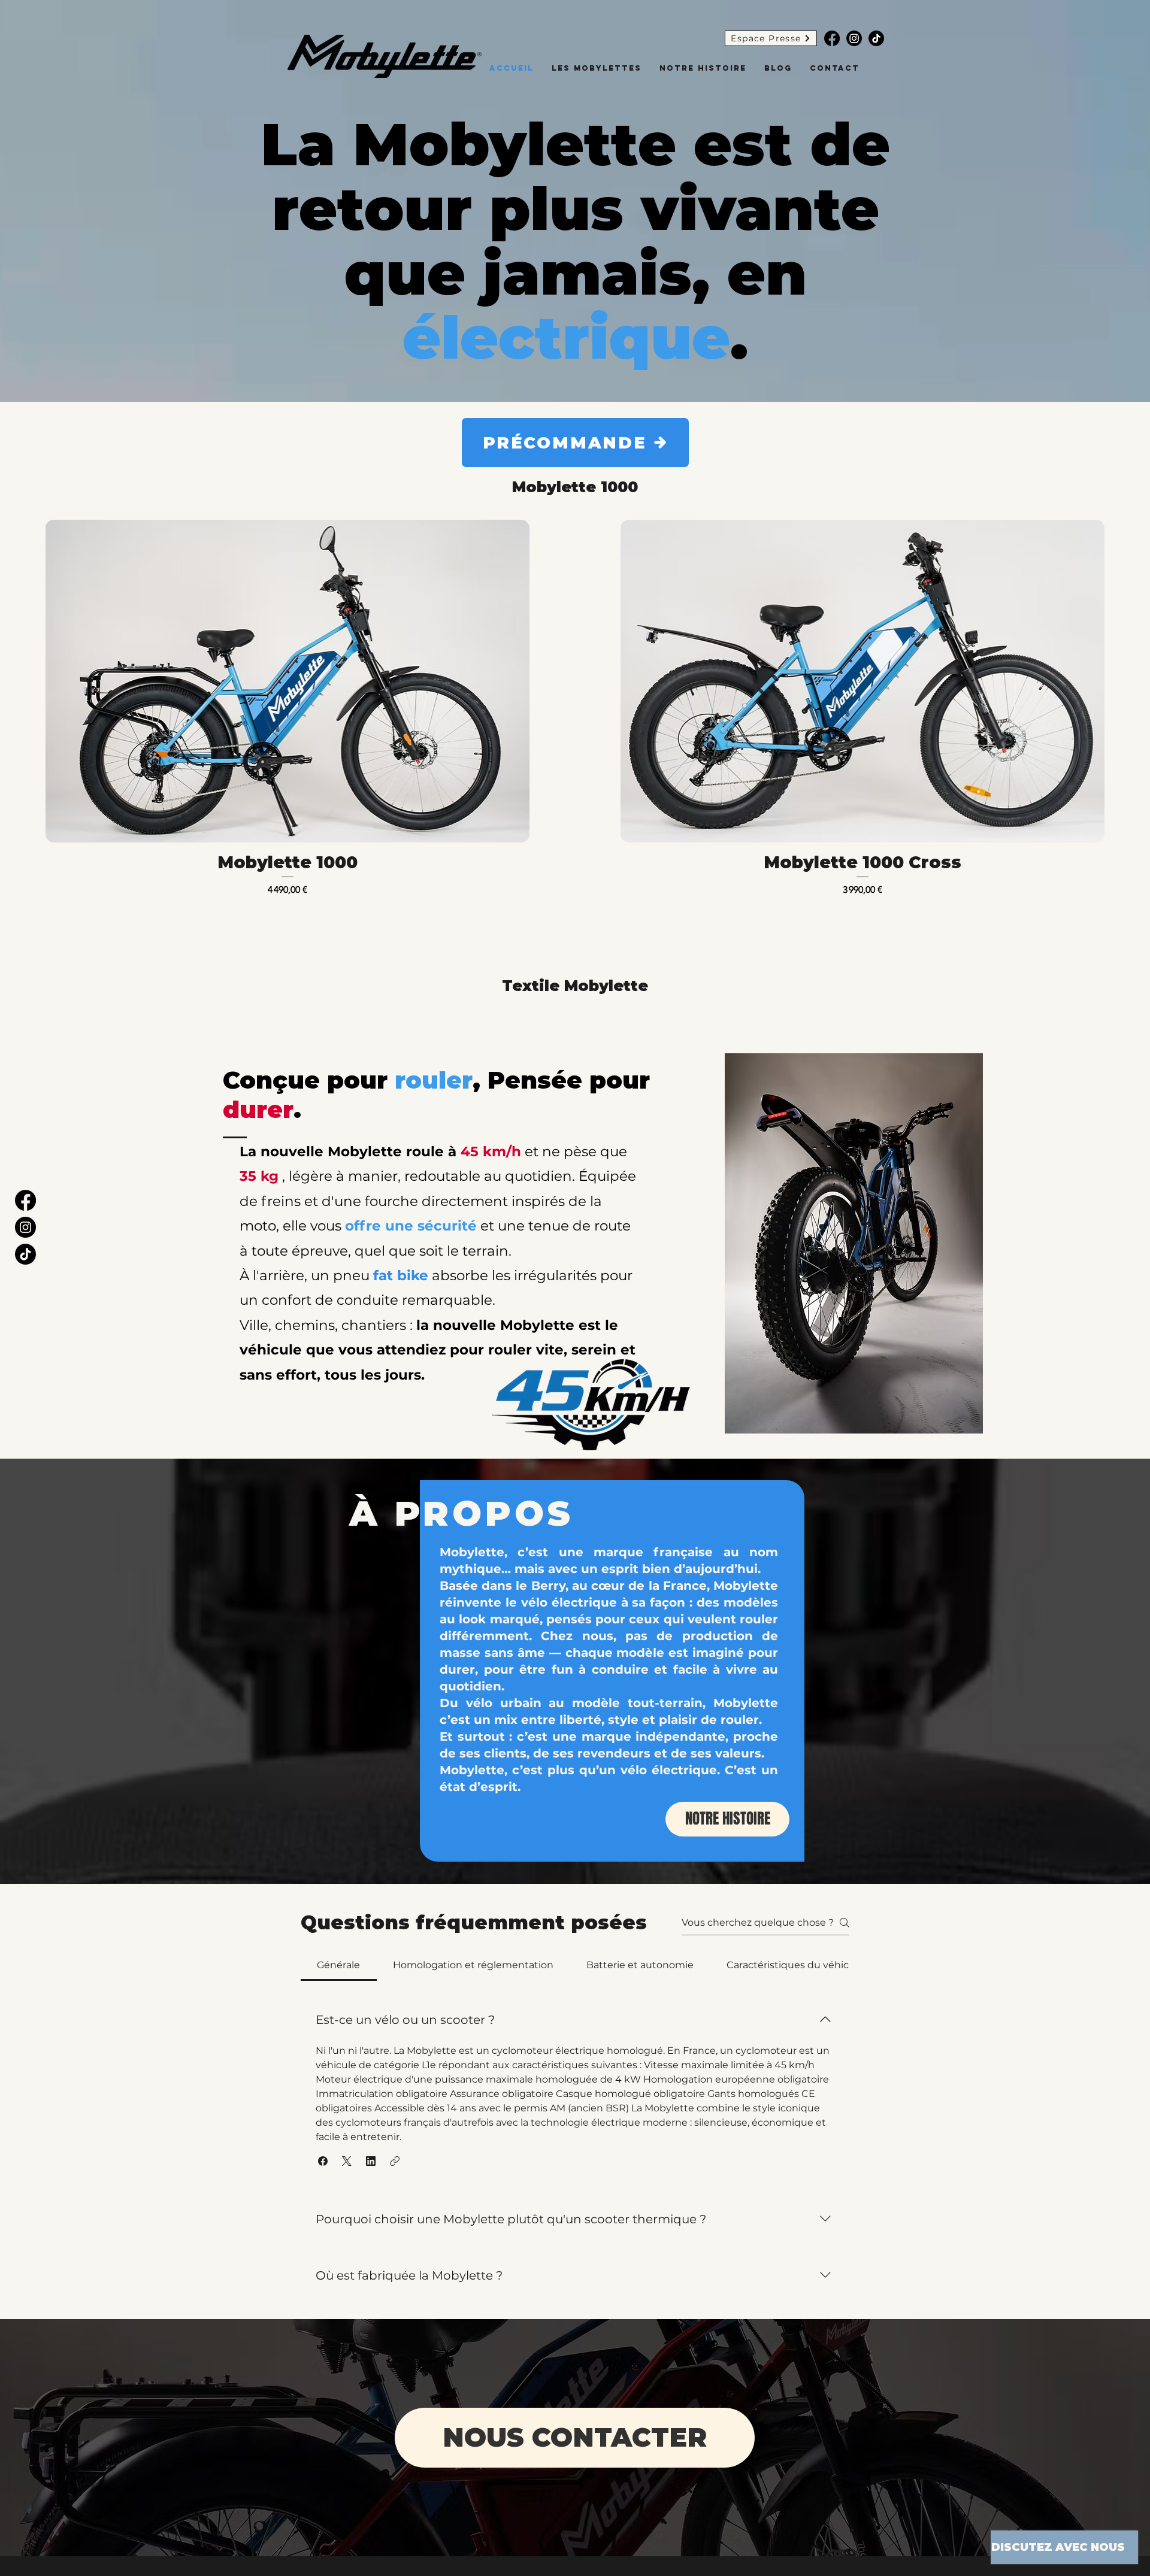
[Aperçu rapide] (287, 681)
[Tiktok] (876, 38)
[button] (323, 2161)
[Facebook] (832, 38)
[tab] (339, 1965)
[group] (575, 708)
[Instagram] (854, 38)
